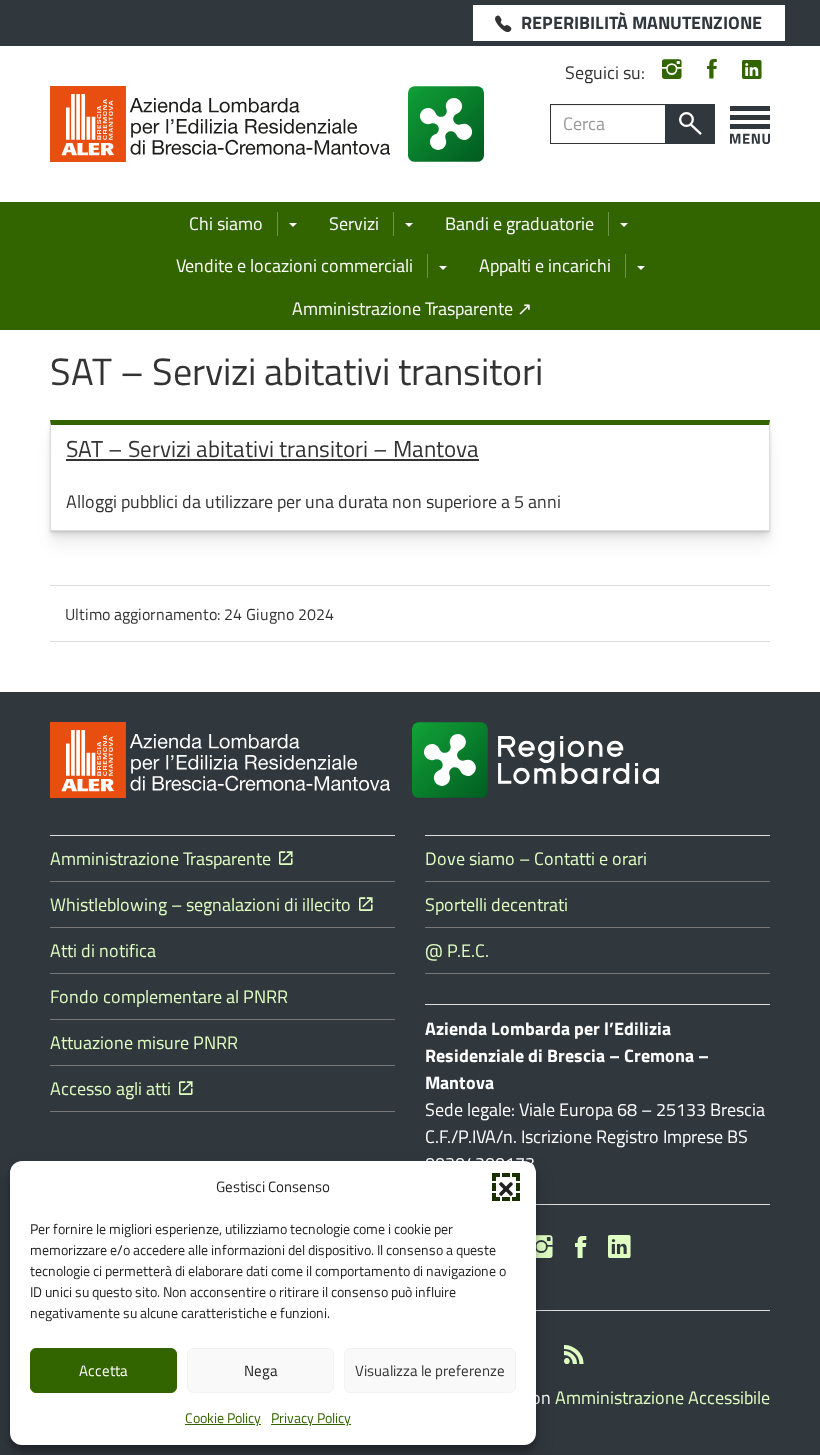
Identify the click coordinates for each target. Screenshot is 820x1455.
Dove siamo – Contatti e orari (536, 858)
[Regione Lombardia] (446, 124)
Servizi (354, 223)
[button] (506, 1187)
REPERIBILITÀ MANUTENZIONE (641, 22)
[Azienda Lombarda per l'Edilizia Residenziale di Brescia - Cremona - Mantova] (220, 124)
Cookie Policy (223, 1417)
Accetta (103, 1370)
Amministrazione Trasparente (164, 858)
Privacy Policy (311, 1417)
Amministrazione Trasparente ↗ (412, 308)
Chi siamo (226, 223)
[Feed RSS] (574, 1357)
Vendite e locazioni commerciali (294, 265)
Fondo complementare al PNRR (169, 996)
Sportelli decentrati (496, 904)
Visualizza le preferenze (430, 1370)
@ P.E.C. (457, 950)
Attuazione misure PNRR (144, 1042)
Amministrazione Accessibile (662, 1397)
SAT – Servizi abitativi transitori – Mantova (272, 448)
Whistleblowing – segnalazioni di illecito (204, 904)
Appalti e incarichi (545, 265)
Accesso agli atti (114, 1088)
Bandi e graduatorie (519, 223)
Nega (261, 1370)
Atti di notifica (103, 950)
